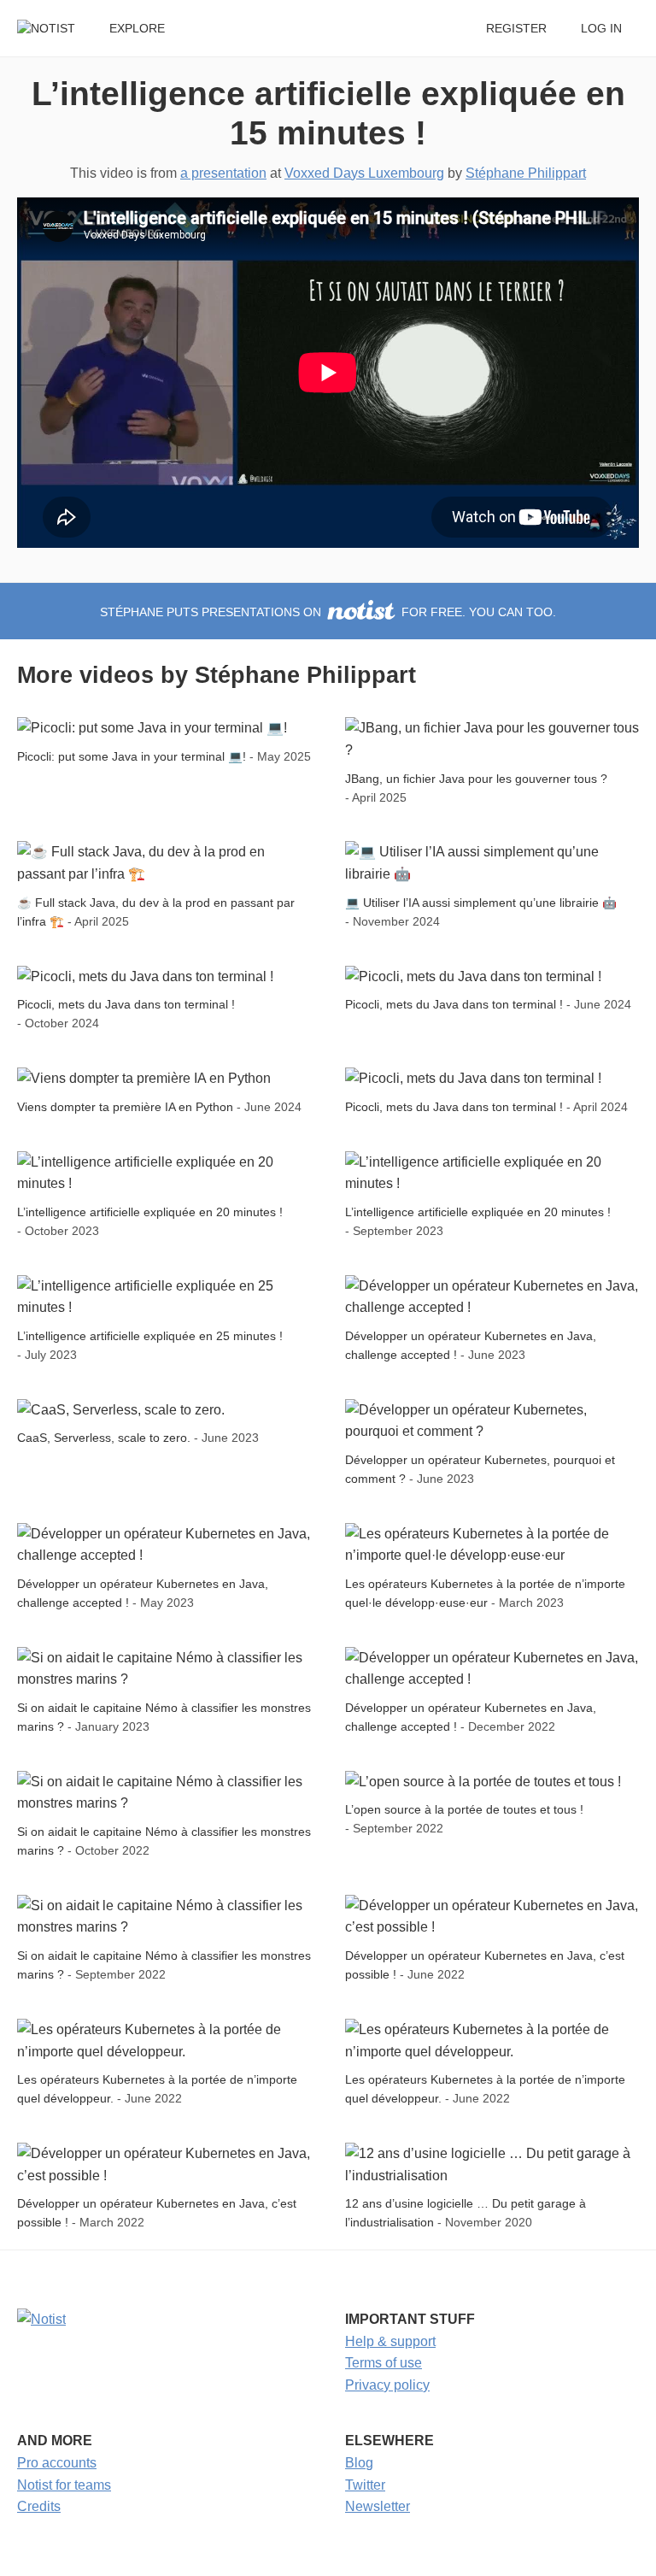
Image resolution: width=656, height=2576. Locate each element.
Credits (39, 2506)
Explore (137, 29)
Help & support (390, 2341)
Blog (359, 2463)
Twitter (365, 2485)
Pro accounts (57, 2463)
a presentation (223, 173)
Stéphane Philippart (526, 173)
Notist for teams (64, 2485)
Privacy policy (387, 2385)
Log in (601, 29)
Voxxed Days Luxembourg (364, 173)
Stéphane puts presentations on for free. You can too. (328, 612)
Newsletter (378, 2506)
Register (516, 29)
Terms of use (384, 2363)
